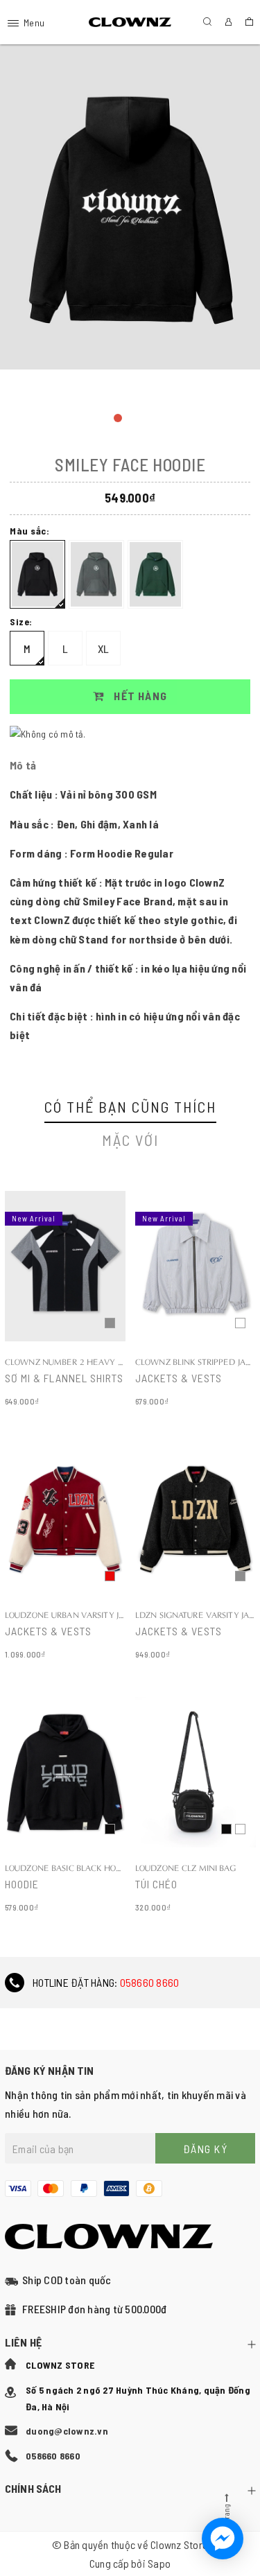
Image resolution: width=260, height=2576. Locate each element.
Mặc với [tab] (130, 1140)
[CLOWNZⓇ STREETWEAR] (130, 23)
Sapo (159, 2563)
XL (104, 649)
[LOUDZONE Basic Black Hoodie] (65, 1806)
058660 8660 (150, 1982)
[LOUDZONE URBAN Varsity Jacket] (65, 1553)
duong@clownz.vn (67, 2431)
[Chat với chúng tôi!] (223, 2539)
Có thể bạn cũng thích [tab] (130, 1106)
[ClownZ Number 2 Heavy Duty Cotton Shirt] (65, 1300)
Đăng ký (206, 2149)
